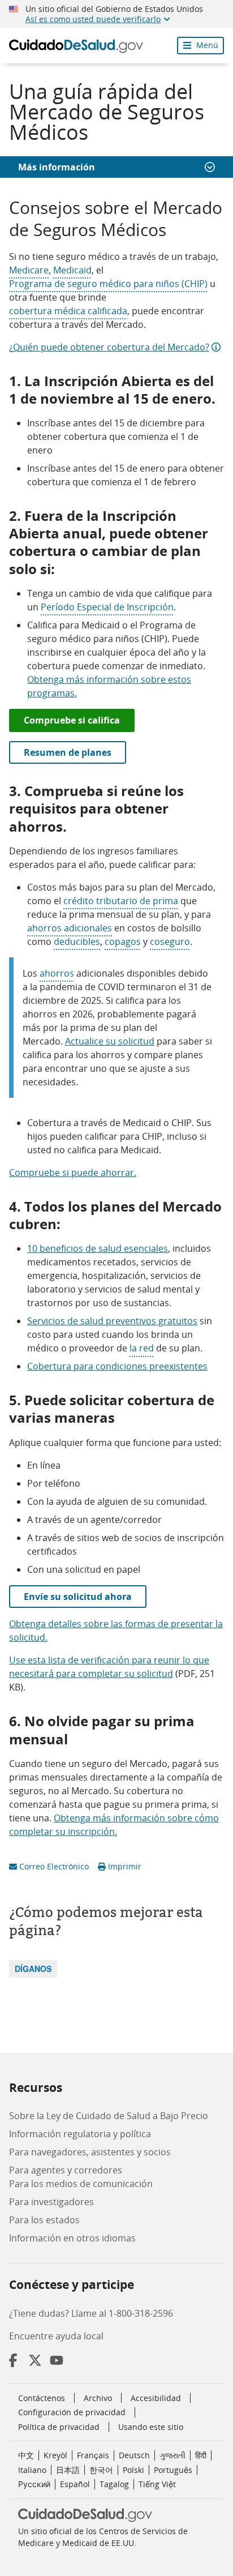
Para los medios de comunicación (81, 2184)
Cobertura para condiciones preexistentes (117, 1366)
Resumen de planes (68, 752)
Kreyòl (55, 2455)
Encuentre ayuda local (56, 2336)
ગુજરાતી (172, 2455)
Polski (133, 2470)
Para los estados (44, 2220)
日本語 (68, 2470)
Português (173, 2470)
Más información (57, 167)
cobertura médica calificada (68, 311)
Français (93, 2455)
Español (75, 2484)
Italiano (32, 2470)
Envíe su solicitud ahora (78, 1597)
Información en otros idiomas (72, 2238)
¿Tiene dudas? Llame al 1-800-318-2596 (91, 2313)
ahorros (57, 973)
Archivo (98, 2398)
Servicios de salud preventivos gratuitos (112, 1321)
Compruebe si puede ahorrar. (73, 1173)
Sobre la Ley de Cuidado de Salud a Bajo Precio (109, 2116)
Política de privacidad (59, 2427)
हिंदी (201, 2455)
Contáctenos (42, 2398)
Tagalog (114, 2484)
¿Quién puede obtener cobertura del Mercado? (109, 347)
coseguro (170, 942)
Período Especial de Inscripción (107, 607)
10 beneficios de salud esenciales (98, 1248)
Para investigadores (51, 2202)
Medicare (29, 270)
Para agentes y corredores (66, 2170)
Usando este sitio (151, 2427)
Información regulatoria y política (80, 2134)
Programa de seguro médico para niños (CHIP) (108, 284)
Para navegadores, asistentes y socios (90, 2152)
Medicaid (72, 270)
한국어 (101, 2470)
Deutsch (134, 2455)
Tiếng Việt (157, 2484)
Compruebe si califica (72, 720)
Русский (34, 2484)
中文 (26, 2455)
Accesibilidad (156, 2398)
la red (142, 1348)
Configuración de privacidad (72, 2412)
